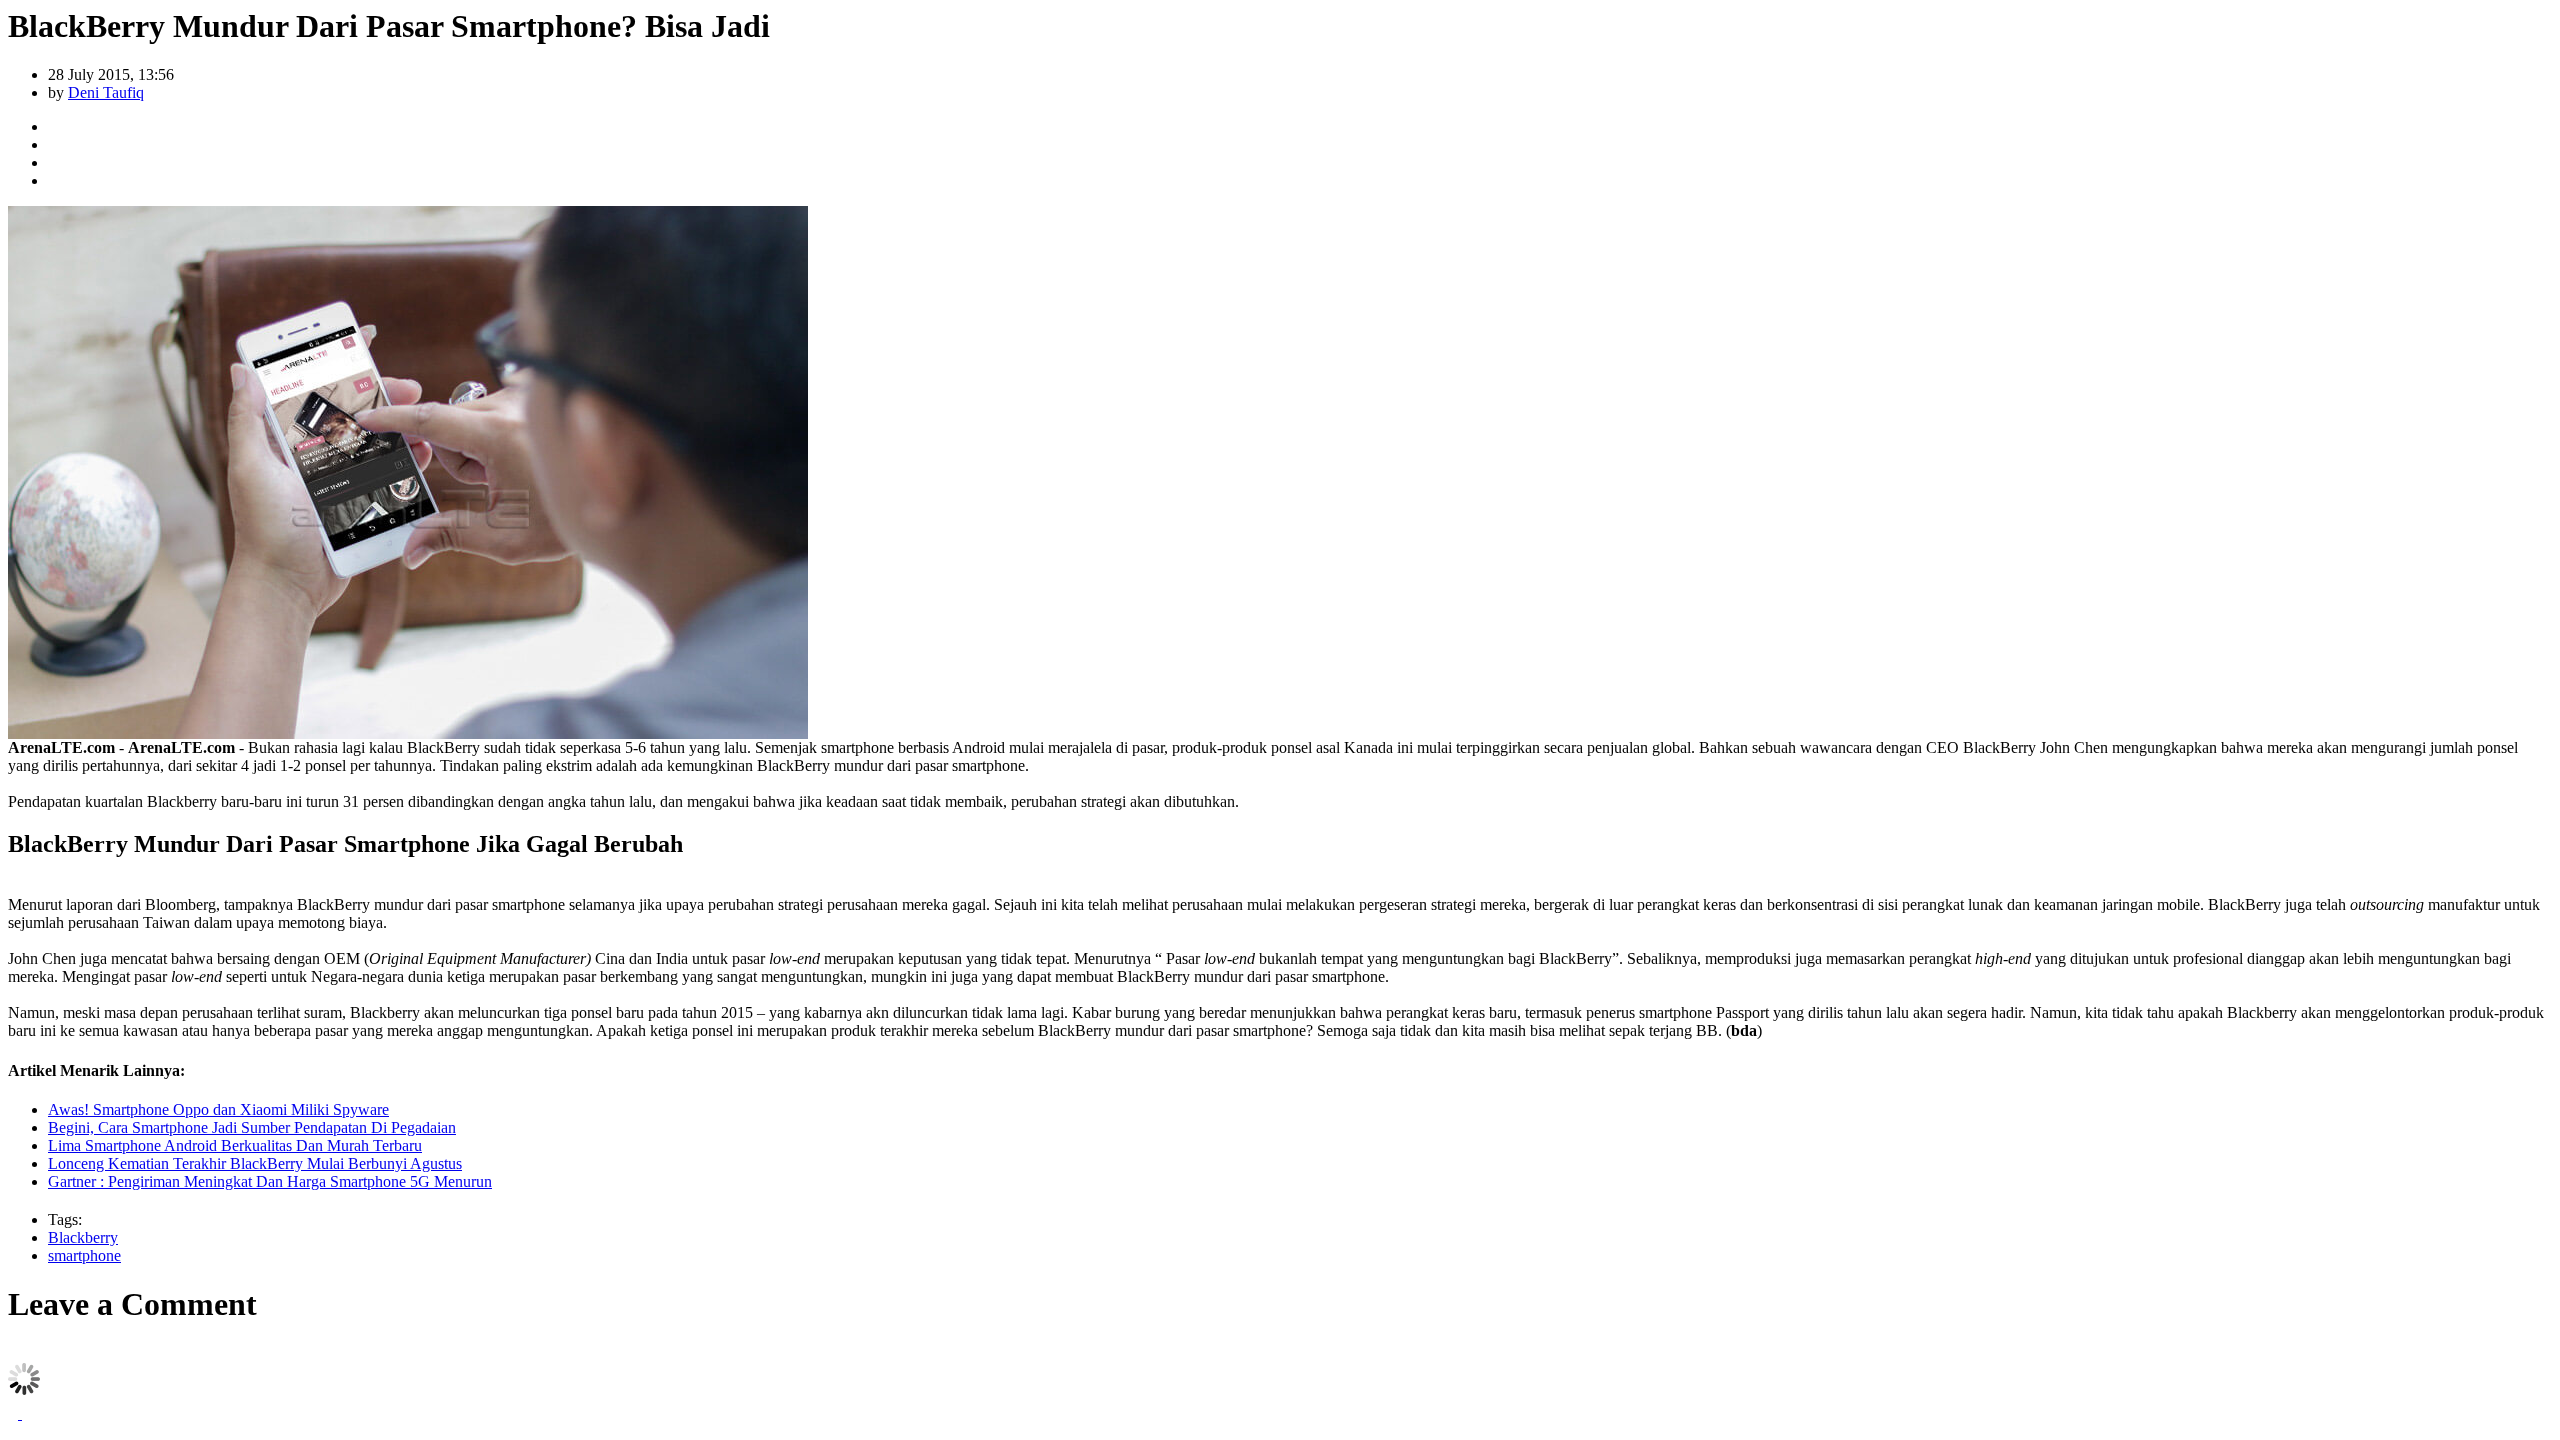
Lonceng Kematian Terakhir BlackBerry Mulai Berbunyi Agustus (255, 1163)
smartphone (84, 1255)
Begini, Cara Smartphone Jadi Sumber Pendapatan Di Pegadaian (252, 1127)
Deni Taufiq (106, 92)
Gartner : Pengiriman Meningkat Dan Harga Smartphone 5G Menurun (270, 1181)
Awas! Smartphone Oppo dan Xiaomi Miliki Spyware (218, 1109)
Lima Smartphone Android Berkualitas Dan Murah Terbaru (235, 1145)
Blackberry (83, 1237)
